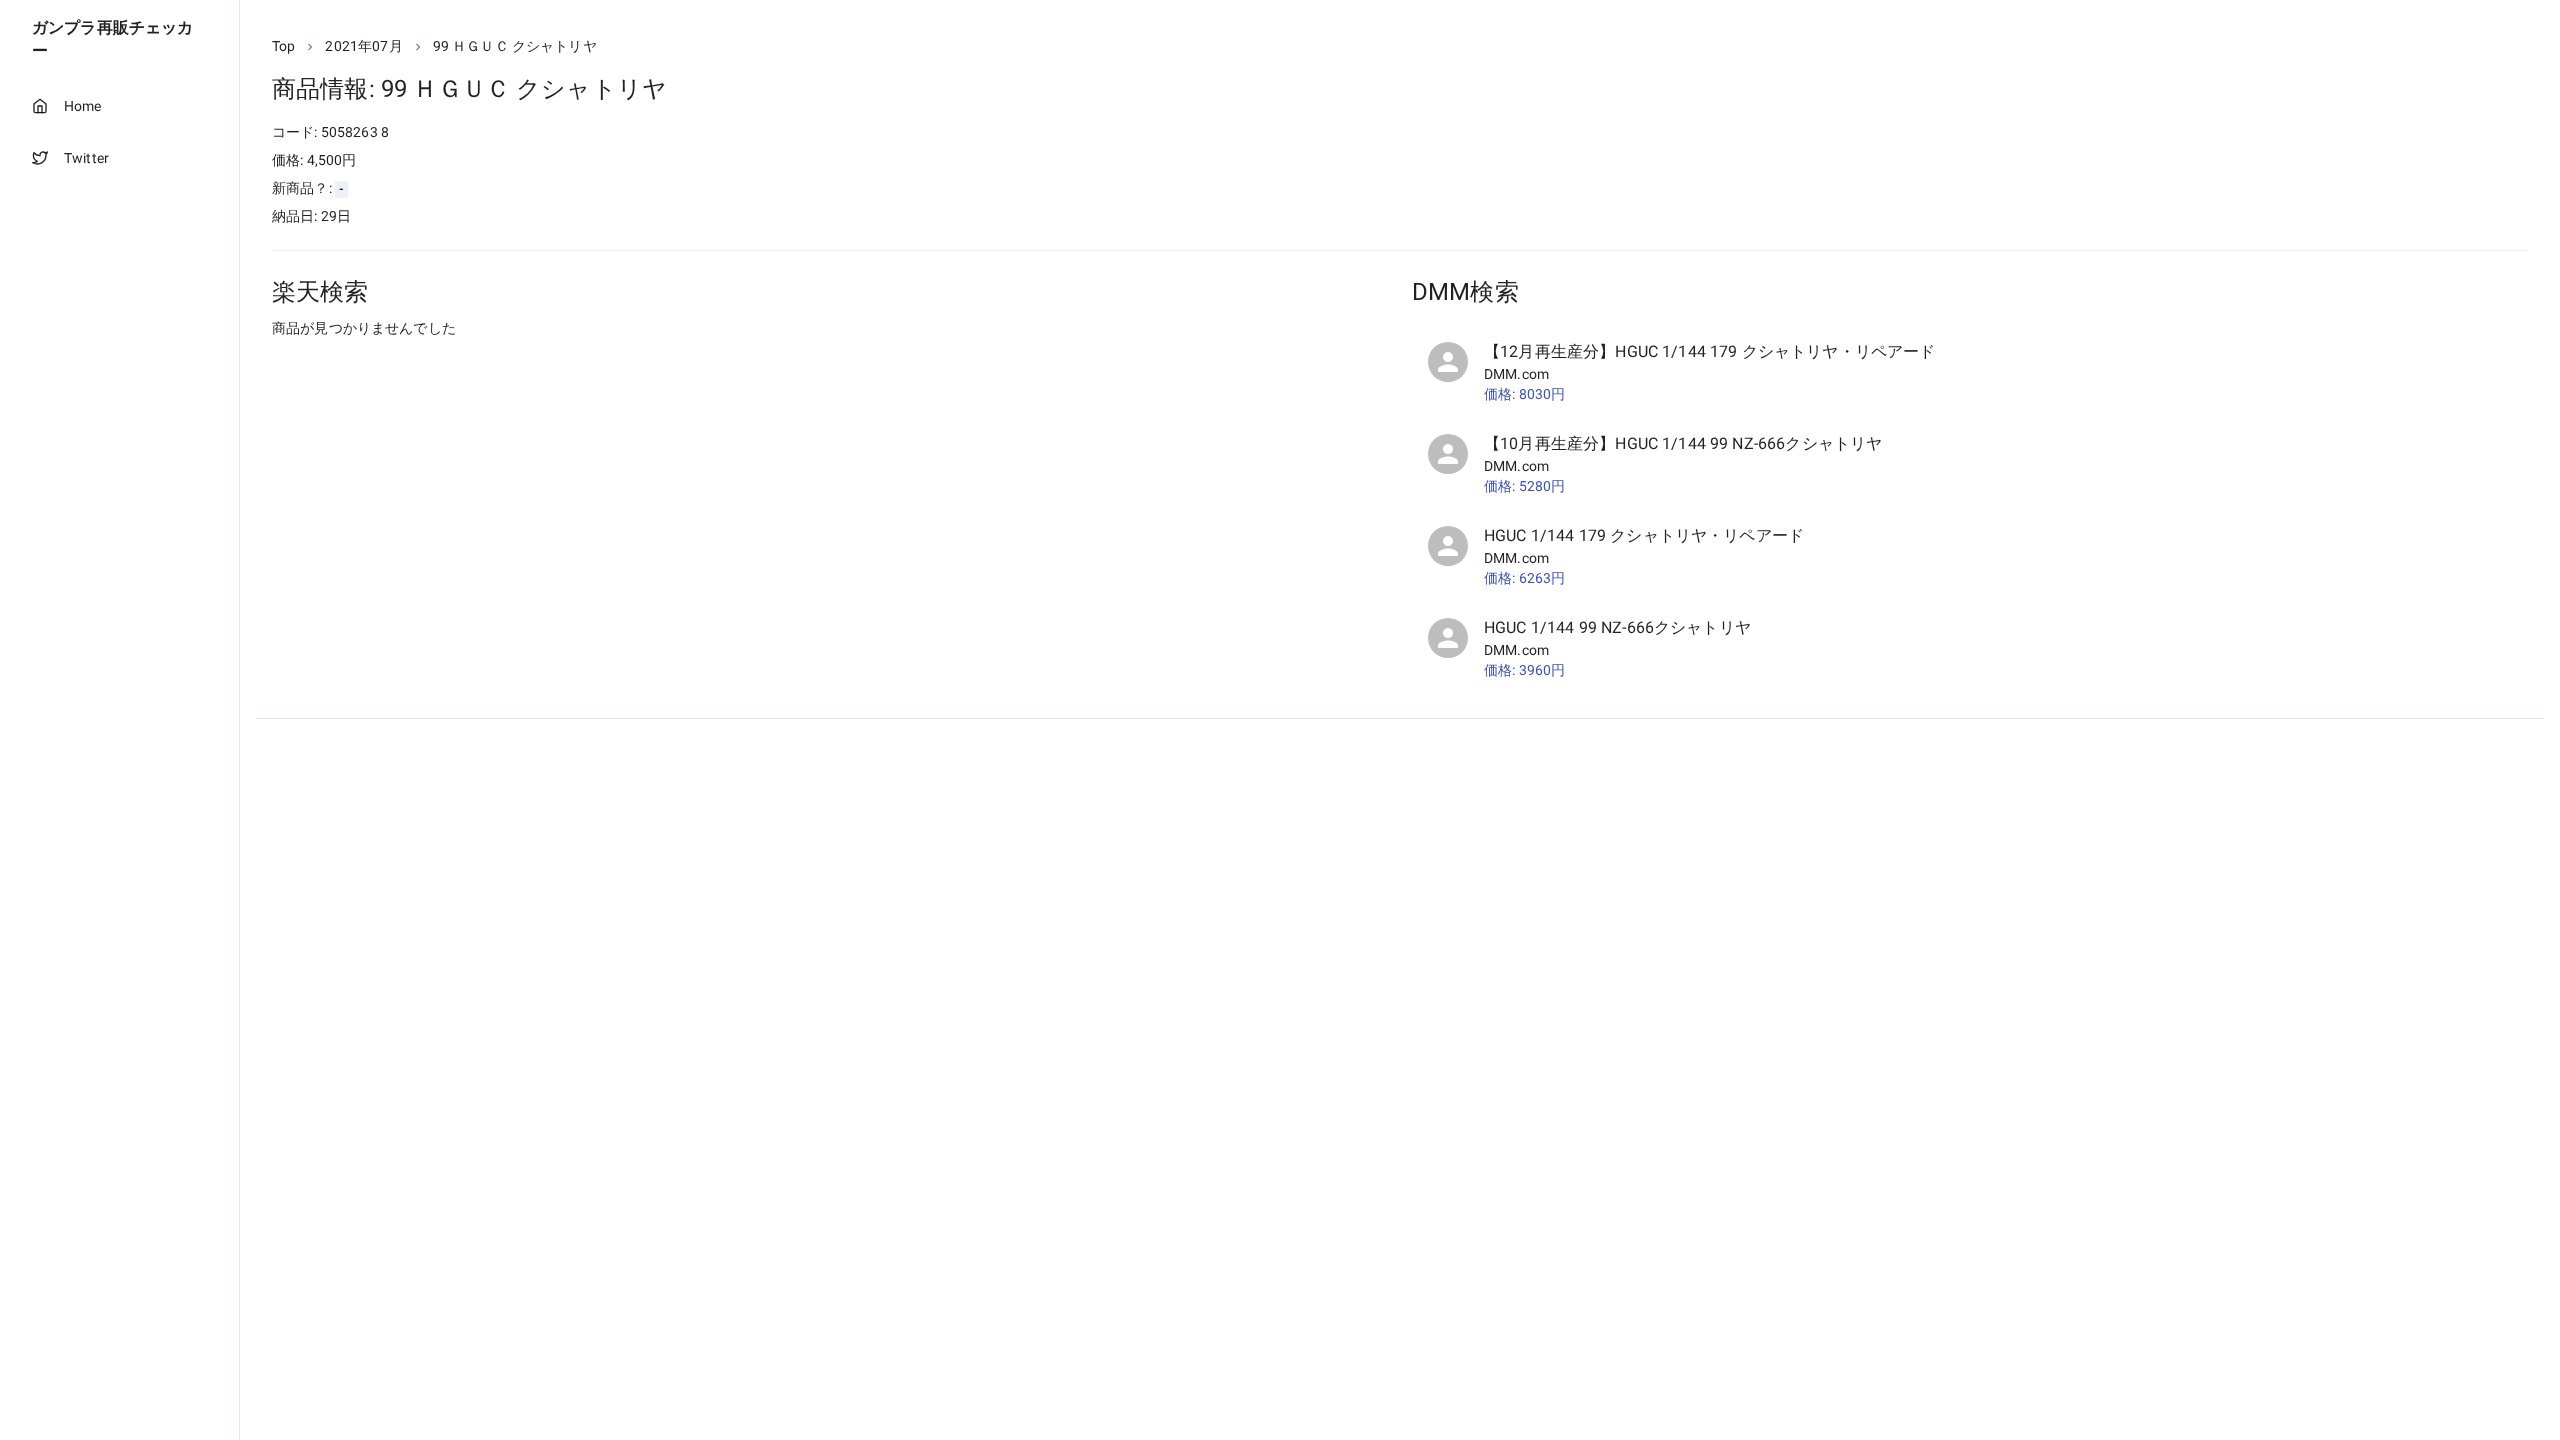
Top (283, 46)
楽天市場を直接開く (360, 365)
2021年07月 (363, 46)
